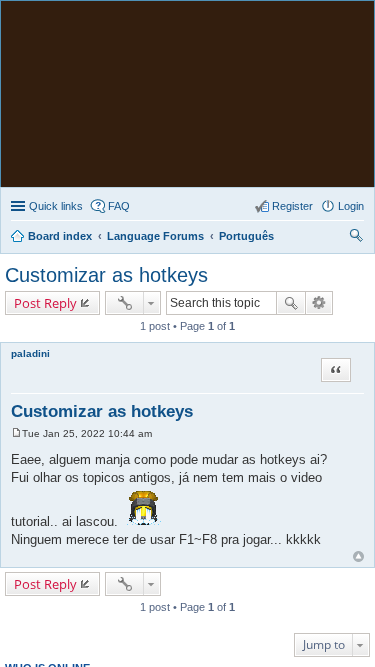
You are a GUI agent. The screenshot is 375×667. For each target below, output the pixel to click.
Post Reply (45, 303)
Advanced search (319, 303)
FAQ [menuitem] (119, 206)
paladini (30, 353)
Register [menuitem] (292, 206)
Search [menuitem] (356, 238)
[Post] (16, 433)
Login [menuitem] (351, 206)
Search (291, 303)
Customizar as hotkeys (106, 275)
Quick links (56, 206)
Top (358, 556)
